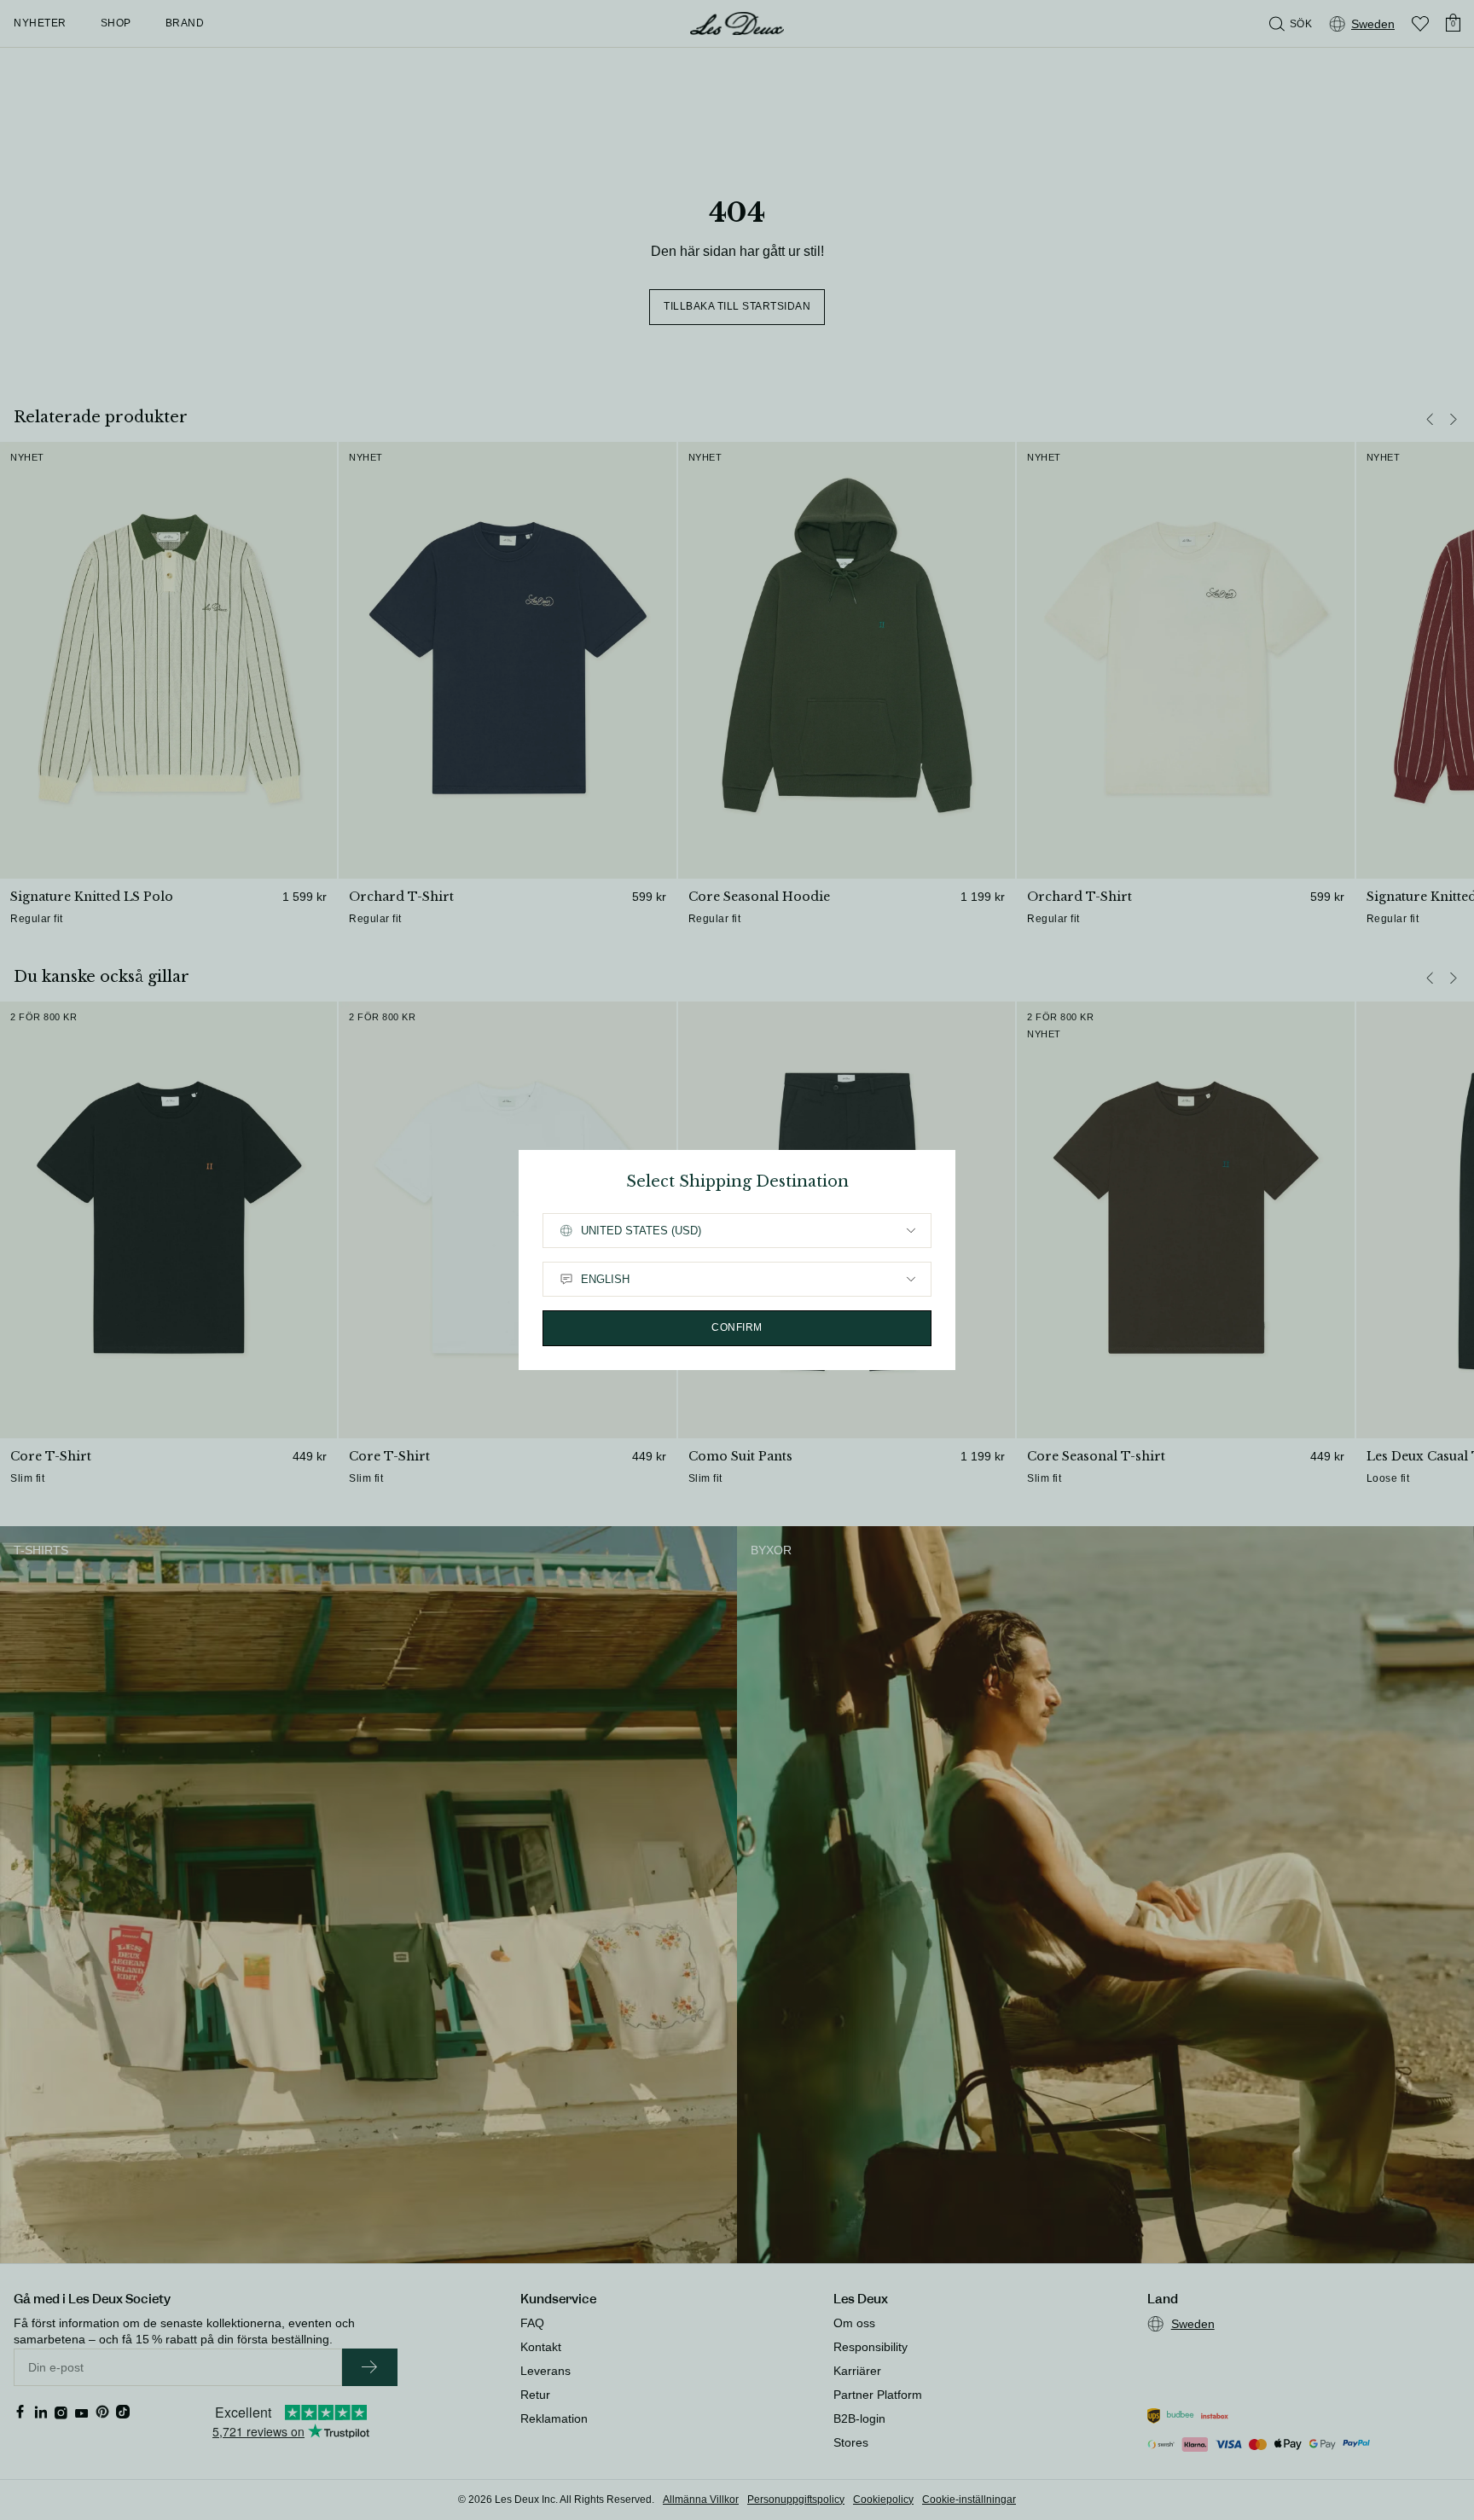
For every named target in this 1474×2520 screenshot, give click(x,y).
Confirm (737, 1327)
